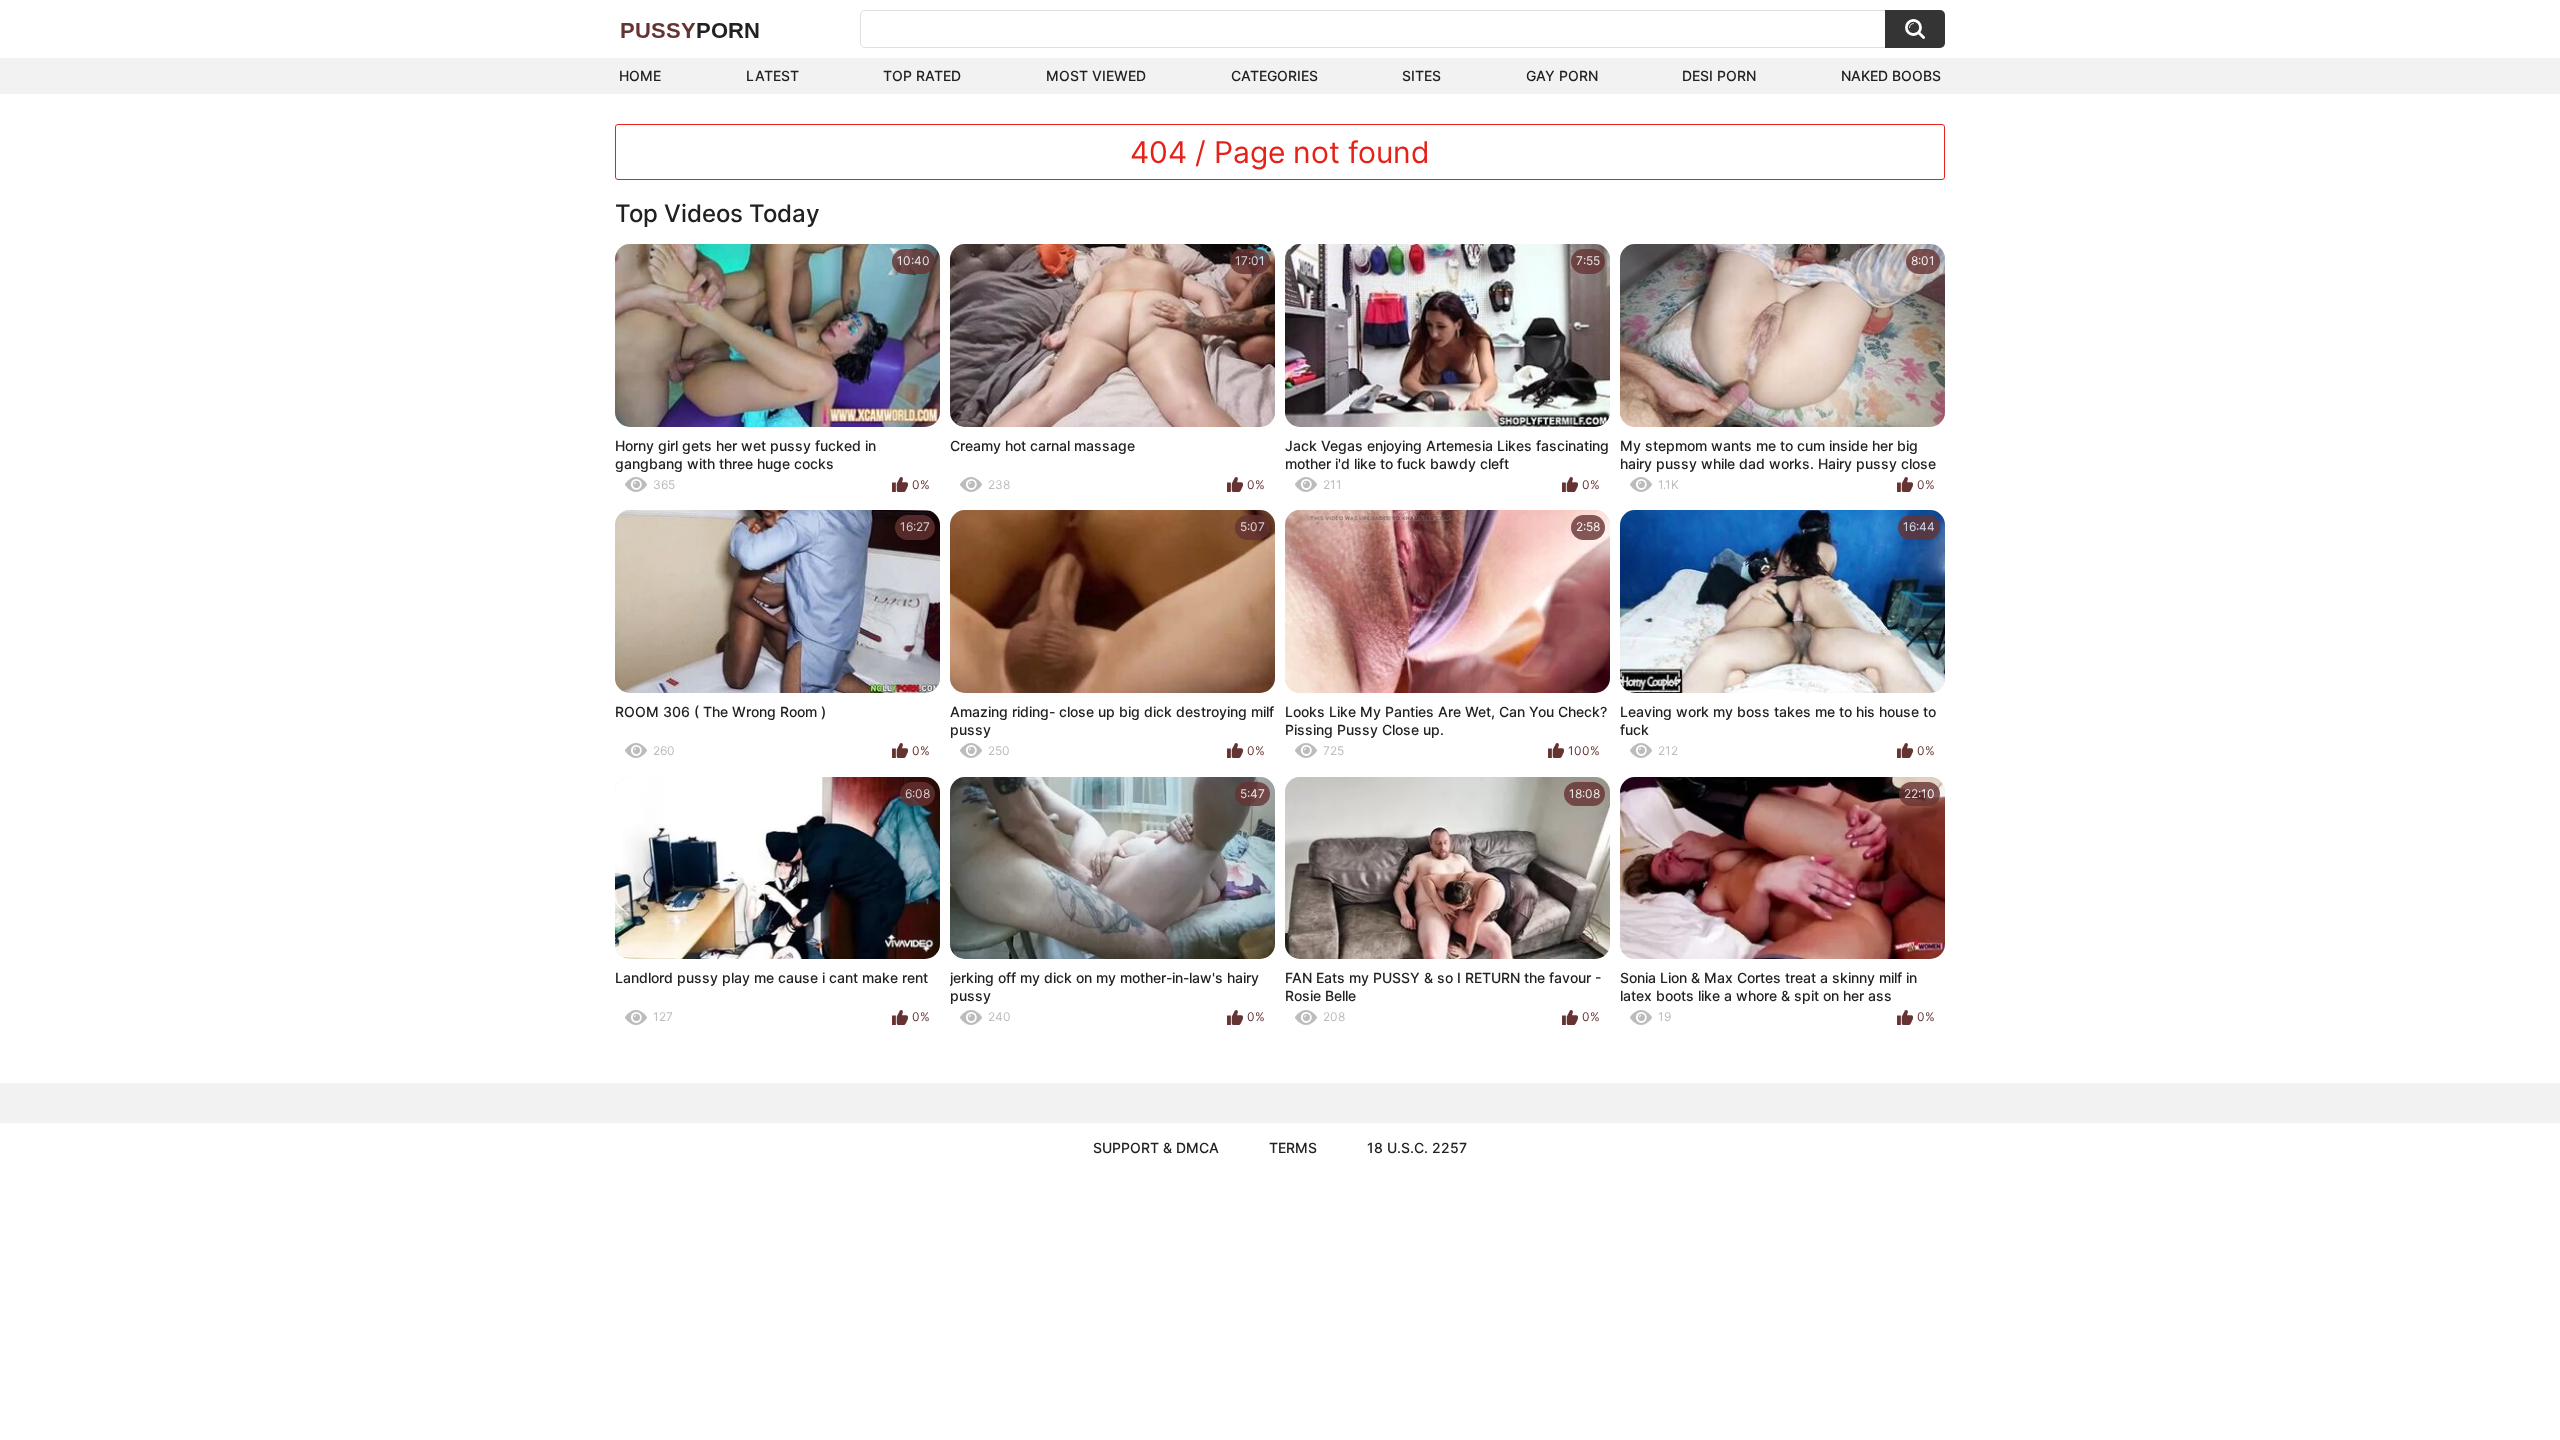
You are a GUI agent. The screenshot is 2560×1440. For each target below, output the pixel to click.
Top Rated (922, 75)
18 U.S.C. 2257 (1417, 1147)
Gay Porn (1562, 75)
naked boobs (1891, 75)
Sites (1421, 75)
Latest (772, 75)
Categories (1274, 75)
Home (640, 75)
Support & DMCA (1156, 1147)
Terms (1293, 1147)
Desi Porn (1719, 75)
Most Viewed (1096, 75)
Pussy (690, 30)
